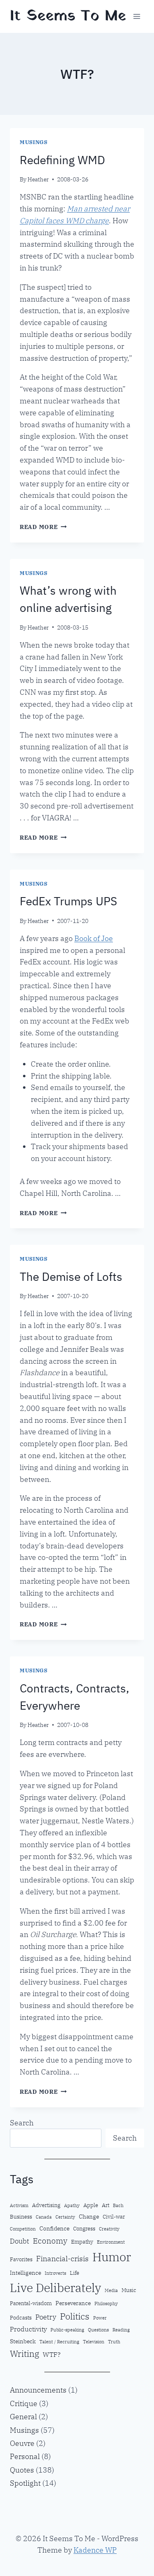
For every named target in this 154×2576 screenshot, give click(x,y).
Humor (112, 2257)
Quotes (22, 2470)
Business (21, 2217)
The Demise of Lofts (71, 1277)
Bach (118, 2205)
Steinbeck (23, 2341)
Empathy (82, 2242)
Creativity (109, 2229)
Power (100, 2318)
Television (94, 2342)
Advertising (46, 2205)
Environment (111, 2242)
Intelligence (25, 2273)
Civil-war (114, 2217)
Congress (84, 2228)
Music (129, 2290)
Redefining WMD (62, 160)
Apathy (72, 2205)
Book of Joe (94, 938)
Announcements (38, 2390)
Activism (19, 2205)
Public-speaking (67, 2330)
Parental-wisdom (31, 2303)
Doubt (20, 2241)
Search (22, 2123)
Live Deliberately (55, 2288)
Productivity (28, 2329)
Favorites (21, 2259)
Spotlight (25, 2483)
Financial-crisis (62, 2259)
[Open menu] (137, 16)
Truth (114, 2342)
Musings (33, 142)
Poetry (46, 2317)
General (23, 2417)
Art (106, 2205)
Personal (25, 2456)
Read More (43, 527)
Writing (24, 2354)
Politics (75, 2316)
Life (75, 2273)
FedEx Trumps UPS (68, 901)
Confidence (54, 2228)
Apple (91, 2205)
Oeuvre (22, 2443)
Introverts (55, 2273)
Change (89, 2216)
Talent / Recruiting (59, 2342)
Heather (38, 179)
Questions (98, 2330)
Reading (121, 2330)
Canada (44, 2217)
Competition (23, 2229)
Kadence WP (95, 2550)
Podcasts (21, 2317)
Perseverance (73, 2303)
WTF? (52, 2354)
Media (111, 2290)
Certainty (65, 2217)
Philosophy (106, 2304)
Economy (50, 2241)
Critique (24, 2403)
